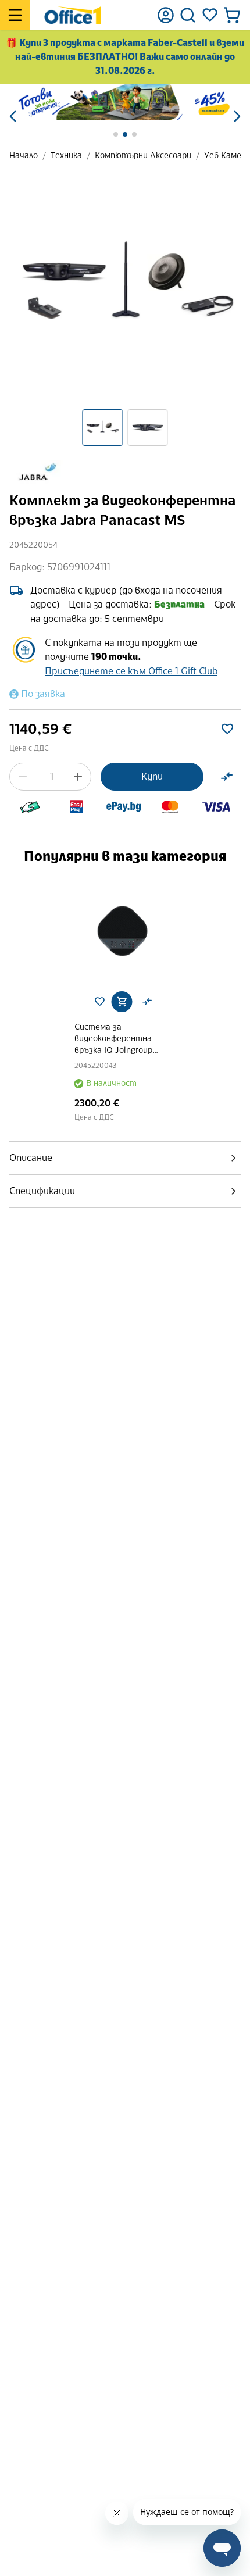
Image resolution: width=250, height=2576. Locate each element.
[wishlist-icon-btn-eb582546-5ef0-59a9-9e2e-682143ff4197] (227, 729)
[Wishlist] (210, 15)
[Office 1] (72, 15)
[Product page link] (125, 931)
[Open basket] (232, 15)
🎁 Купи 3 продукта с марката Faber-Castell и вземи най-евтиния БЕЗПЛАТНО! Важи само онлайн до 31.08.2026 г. (125, 57)
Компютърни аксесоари (143, 156)
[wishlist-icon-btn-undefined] (99, 1002)
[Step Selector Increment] (78, 777)
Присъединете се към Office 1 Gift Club (131, 671)
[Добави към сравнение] (227, 777)
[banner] (125, 102)
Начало (24, 156)
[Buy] (122, 1002)
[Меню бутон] (15, 15)
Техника (66, 156)
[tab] (125, 1158)
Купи (152, 776)
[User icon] (166, 15)
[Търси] (188, 15)
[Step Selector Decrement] (23, 777)
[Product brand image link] (36, 473)
